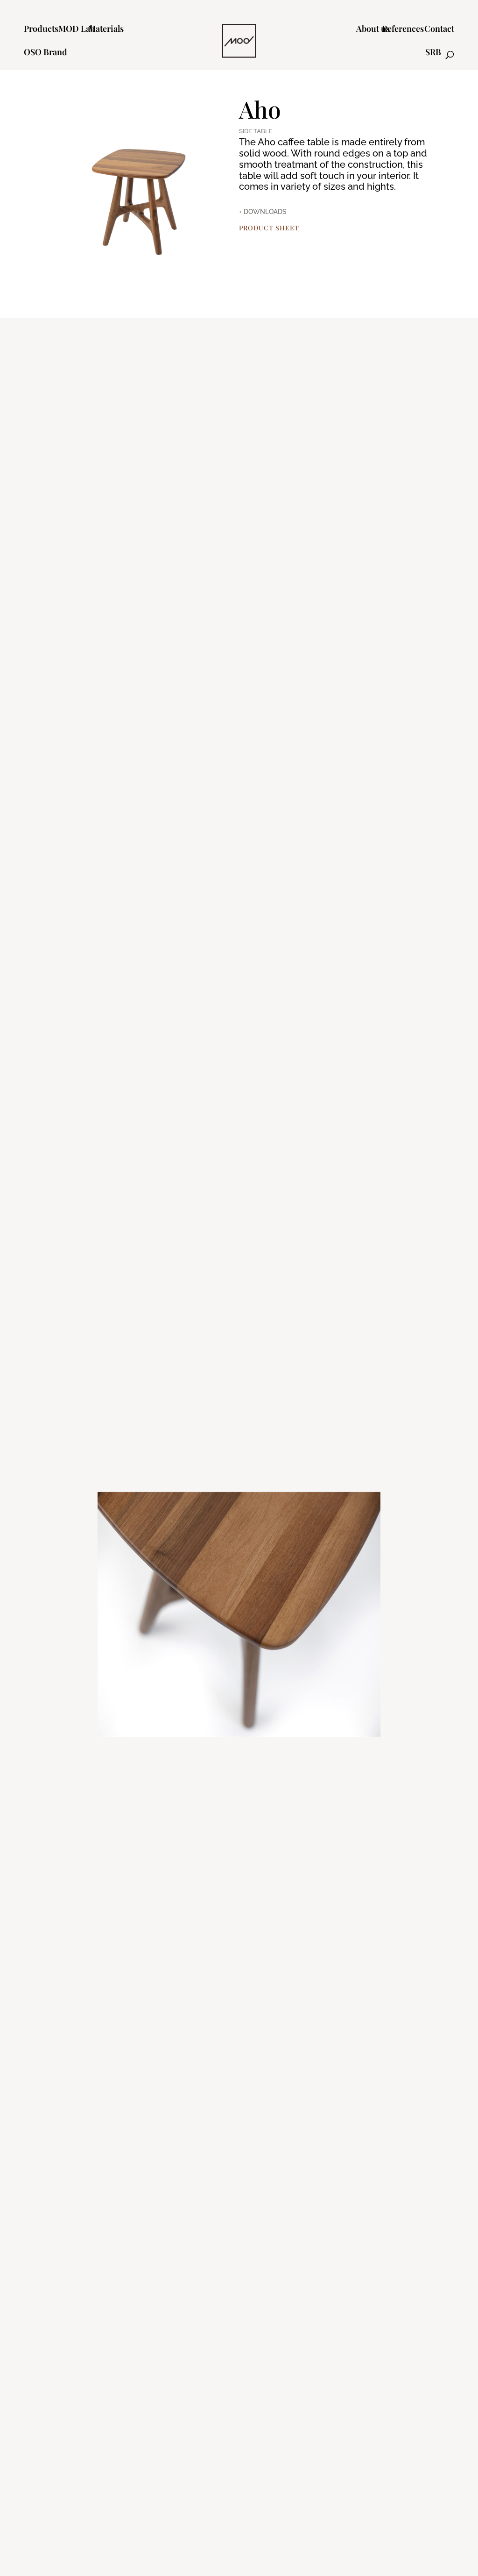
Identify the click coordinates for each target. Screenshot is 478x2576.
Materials (106, 30)
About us (373, 30)
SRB (433, 53)
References (403, 30)
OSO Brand (46, 53)
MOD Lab (77, 30)
